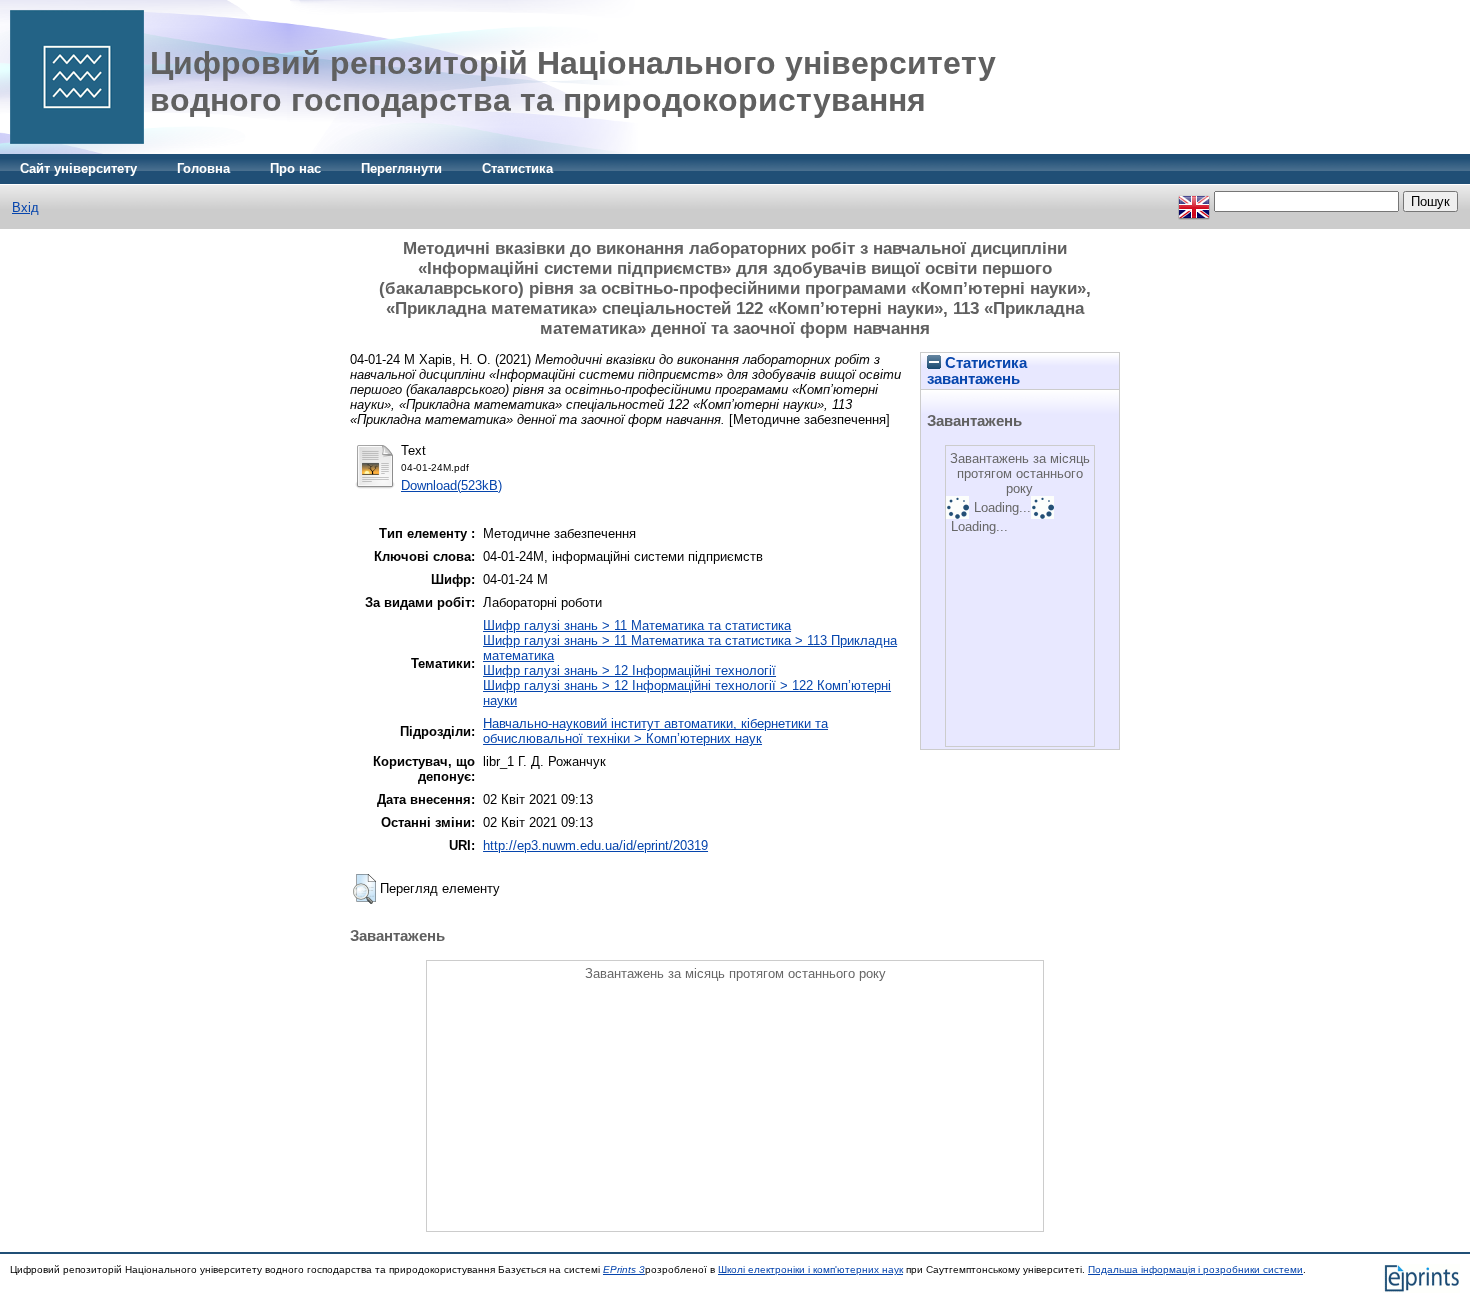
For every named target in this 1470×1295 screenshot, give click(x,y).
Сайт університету (78, 168)
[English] (1194, 201)
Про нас (295, 168)
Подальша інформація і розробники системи (1195, 1269)
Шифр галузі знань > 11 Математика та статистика (637, 625)
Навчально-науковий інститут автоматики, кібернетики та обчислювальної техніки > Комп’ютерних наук (655, 731)
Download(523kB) (451, 485)
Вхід (25, 207)
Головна (203, 168)
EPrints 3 (624, 1269)
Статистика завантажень (977, 371)
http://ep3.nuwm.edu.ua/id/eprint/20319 (595, 845)
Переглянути (401, 168)
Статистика (517, 168)
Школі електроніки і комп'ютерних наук (810, 1269)
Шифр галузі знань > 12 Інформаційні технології (629, 670)
